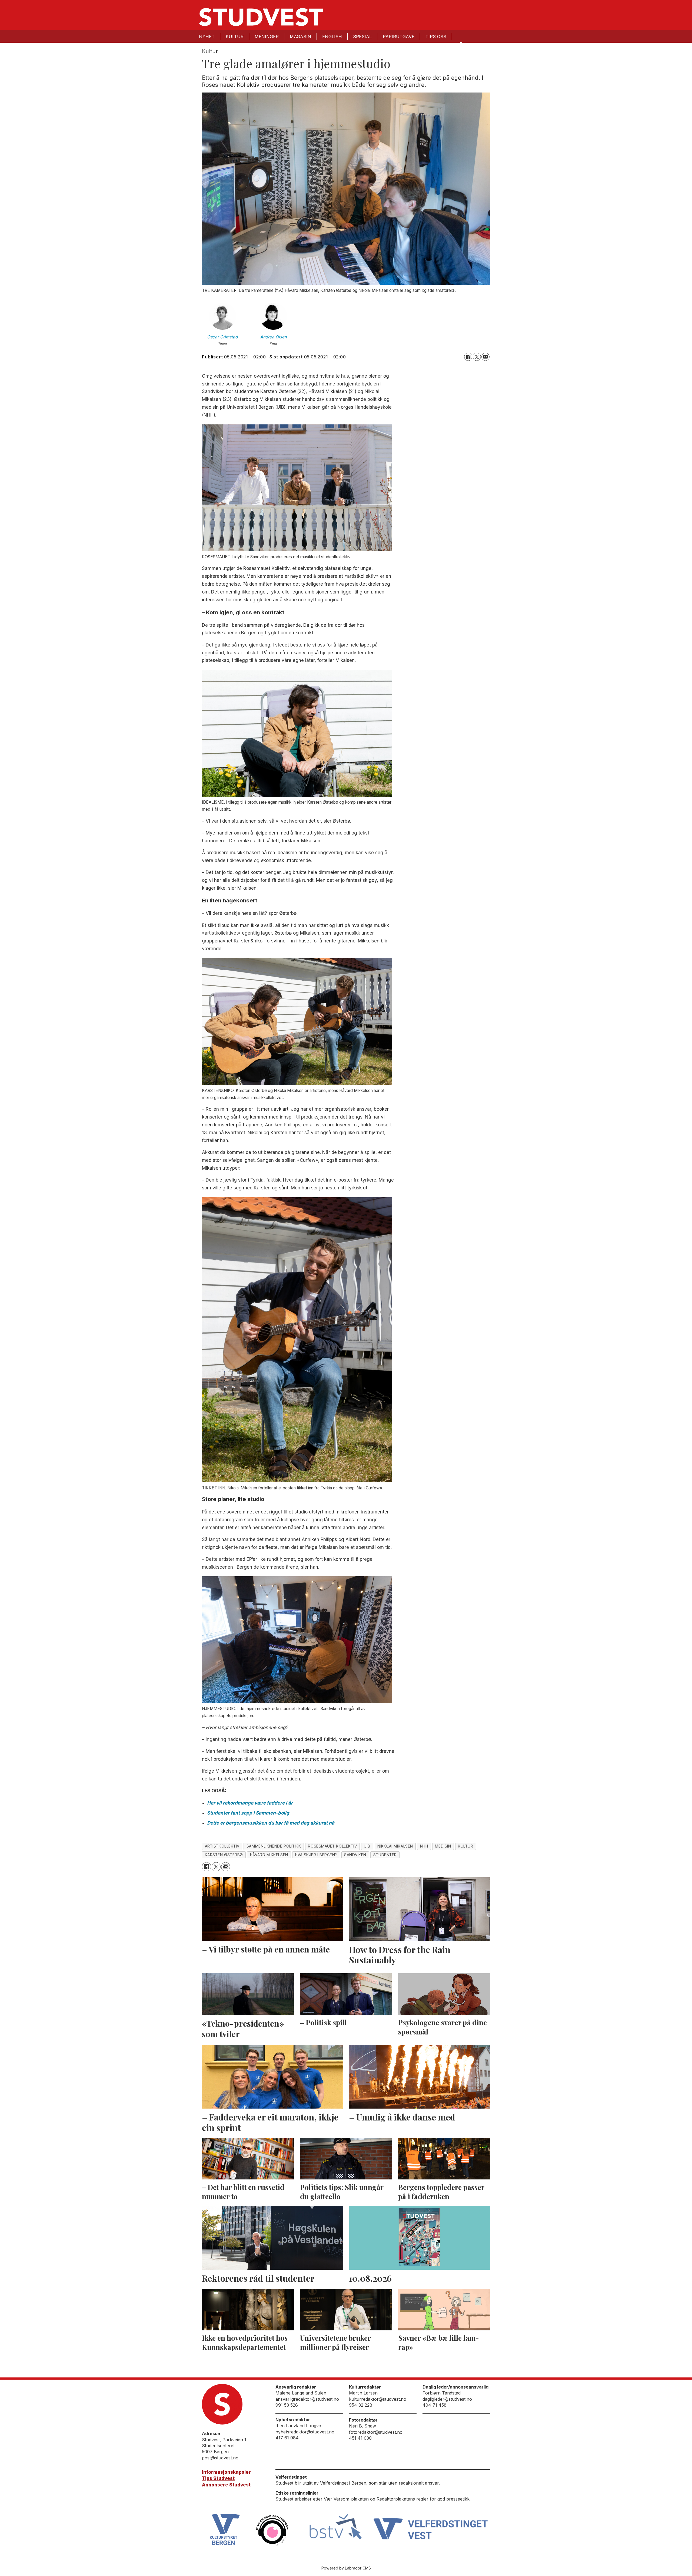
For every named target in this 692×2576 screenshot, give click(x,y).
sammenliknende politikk (274, 1846)
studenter (385, 1855)
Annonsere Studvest (226, 2485)
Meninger (267, 37)
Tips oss (436, 37)
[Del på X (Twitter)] (477, 357)
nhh (424, 1846)
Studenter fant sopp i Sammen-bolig (248, 1813)
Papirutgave (399, 37)
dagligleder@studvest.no (447, 2399)
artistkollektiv (222, 1846)
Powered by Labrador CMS (346, 2568)
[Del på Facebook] (468, 357)
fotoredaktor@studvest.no (376, 2432)
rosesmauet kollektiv (332, 1846)
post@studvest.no (220, 2458)
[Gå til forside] (261, 17)
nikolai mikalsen (395, 1846)
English (332, 37)
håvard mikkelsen (269, 1855)
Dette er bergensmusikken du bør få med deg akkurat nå (271, 1823)
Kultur (235, 37)
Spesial (362, 37)
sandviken (355, 1855)
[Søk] (461, 44)
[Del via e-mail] (485, 357)
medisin (443, 1846)
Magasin (300, 37)
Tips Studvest (218, 2478)
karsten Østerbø (224, 1855)
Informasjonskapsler (226, 2472)
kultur (465, 1846)
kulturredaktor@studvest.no (378, 2399)
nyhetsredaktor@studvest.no (305, 2432)
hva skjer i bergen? (316, 1855)
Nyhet (207, 37)
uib (367, 1846)
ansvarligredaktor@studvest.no (307, 2399)
